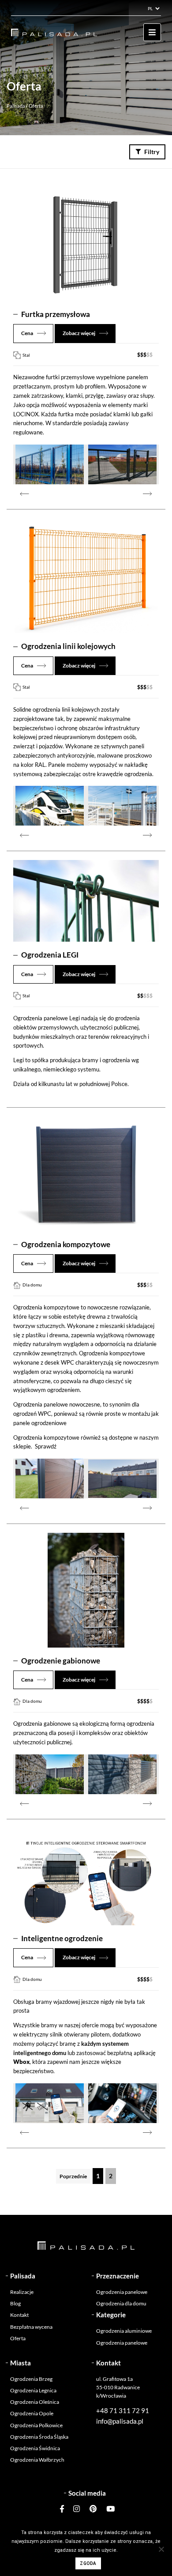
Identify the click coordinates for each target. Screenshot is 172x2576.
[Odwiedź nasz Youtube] (108, 2509)
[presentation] (24, 493)
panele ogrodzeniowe (40, 1423)
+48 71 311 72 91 (123, 2410)
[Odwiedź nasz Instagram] (77, 2509)
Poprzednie (73, 2176)
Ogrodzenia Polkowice (36, 2425)
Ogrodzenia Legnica (33, 2390)
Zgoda (88, 2563)
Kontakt (19, 2315)
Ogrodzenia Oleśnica (35, 2402)
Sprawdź (46, 1446)
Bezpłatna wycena (31, 2327)
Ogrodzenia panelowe (122, 2292)
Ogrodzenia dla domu (121, 2303)
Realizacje (22, 2292)
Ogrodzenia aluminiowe (124, 2331)
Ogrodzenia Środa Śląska (39, 2437)
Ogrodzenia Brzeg (31, 2379)
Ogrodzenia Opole (32, 2413)
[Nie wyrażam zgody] (161, 2549)
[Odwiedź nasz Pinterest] (93, 2509)
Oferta (18, 2338)
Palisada (16, 106)
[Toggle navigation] (152, 32)
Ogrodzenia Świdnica (35, 2448)
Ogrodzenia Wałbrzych (37, 2460)
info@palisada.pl (120, 2421)
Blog (15, 2303)
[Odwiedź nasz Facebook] (64, 2509)
